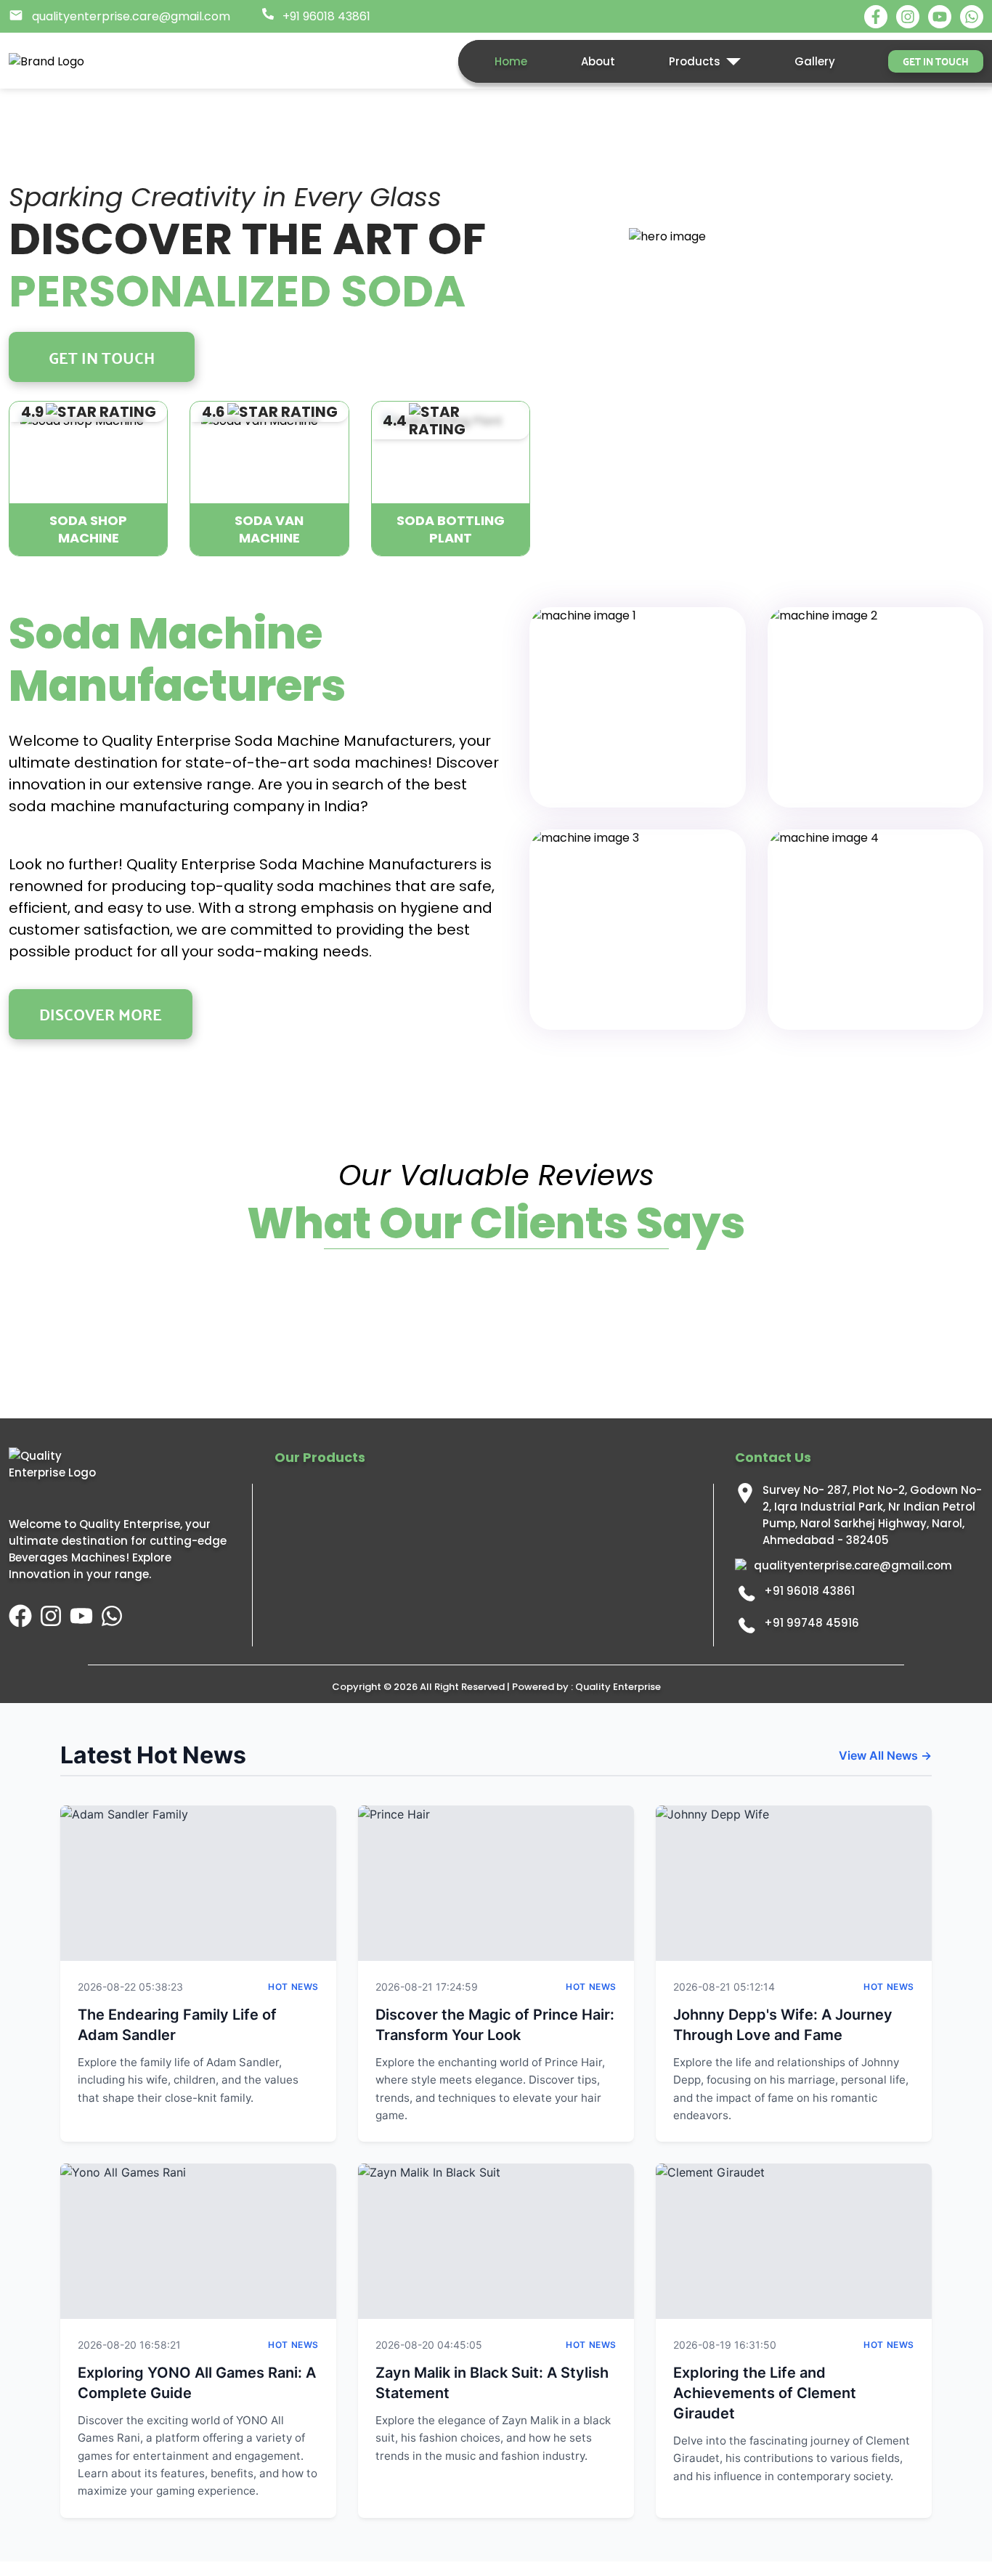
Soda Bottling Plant (451, 529)
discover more (101, 1013)
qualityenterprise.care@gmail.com (853, 1565)
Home (511, 61)
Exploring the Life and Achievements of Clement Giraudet (765, 2393)
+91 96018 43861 (809, 1591)
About (598, 61)
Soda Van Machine (269, 529)
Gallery (815, 61)
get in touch (936, 61)
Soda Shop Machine (88, 529)
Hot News (293, 1987)
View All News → (885, 1755)
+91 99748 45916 (812, 1623)
